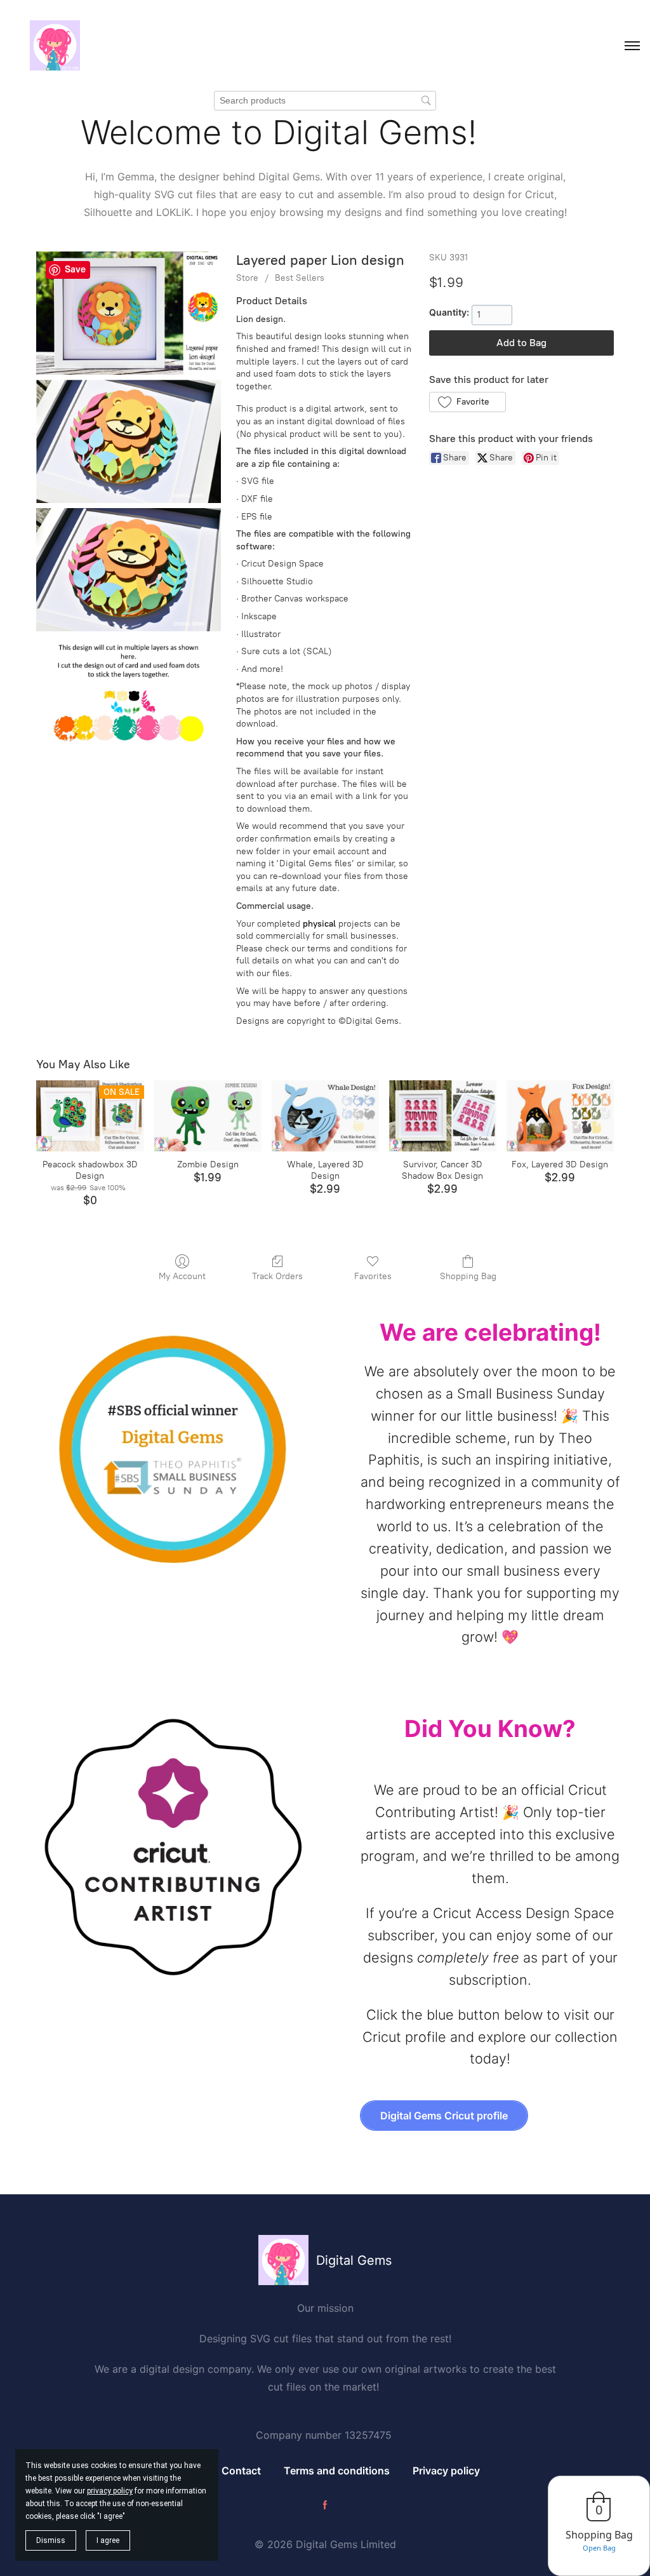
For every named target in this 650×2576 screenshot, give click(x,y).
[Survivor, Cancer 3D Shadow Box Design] (443, 1116)
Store (247, 278)
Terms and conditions (337, 2471)
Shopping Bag (468, 1276)
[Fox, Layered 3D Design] (560, 1116)
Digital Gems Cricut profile (444, 2116)
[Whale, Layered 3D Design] (325, 1116)
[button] (468, 402)
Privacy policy (446, 2471)
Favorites (373, 1276)
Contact (241, 2471)
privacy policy (110, 2491)
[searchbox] (325, 101)
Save (75, 269)
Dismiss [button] (51, 2540)
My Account (182, 1276)
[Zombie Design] (208, 1116)
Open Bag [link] (599, 2548)
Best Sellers (300, 278)
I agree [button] (108, 2540)
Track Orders (277, 1276)
